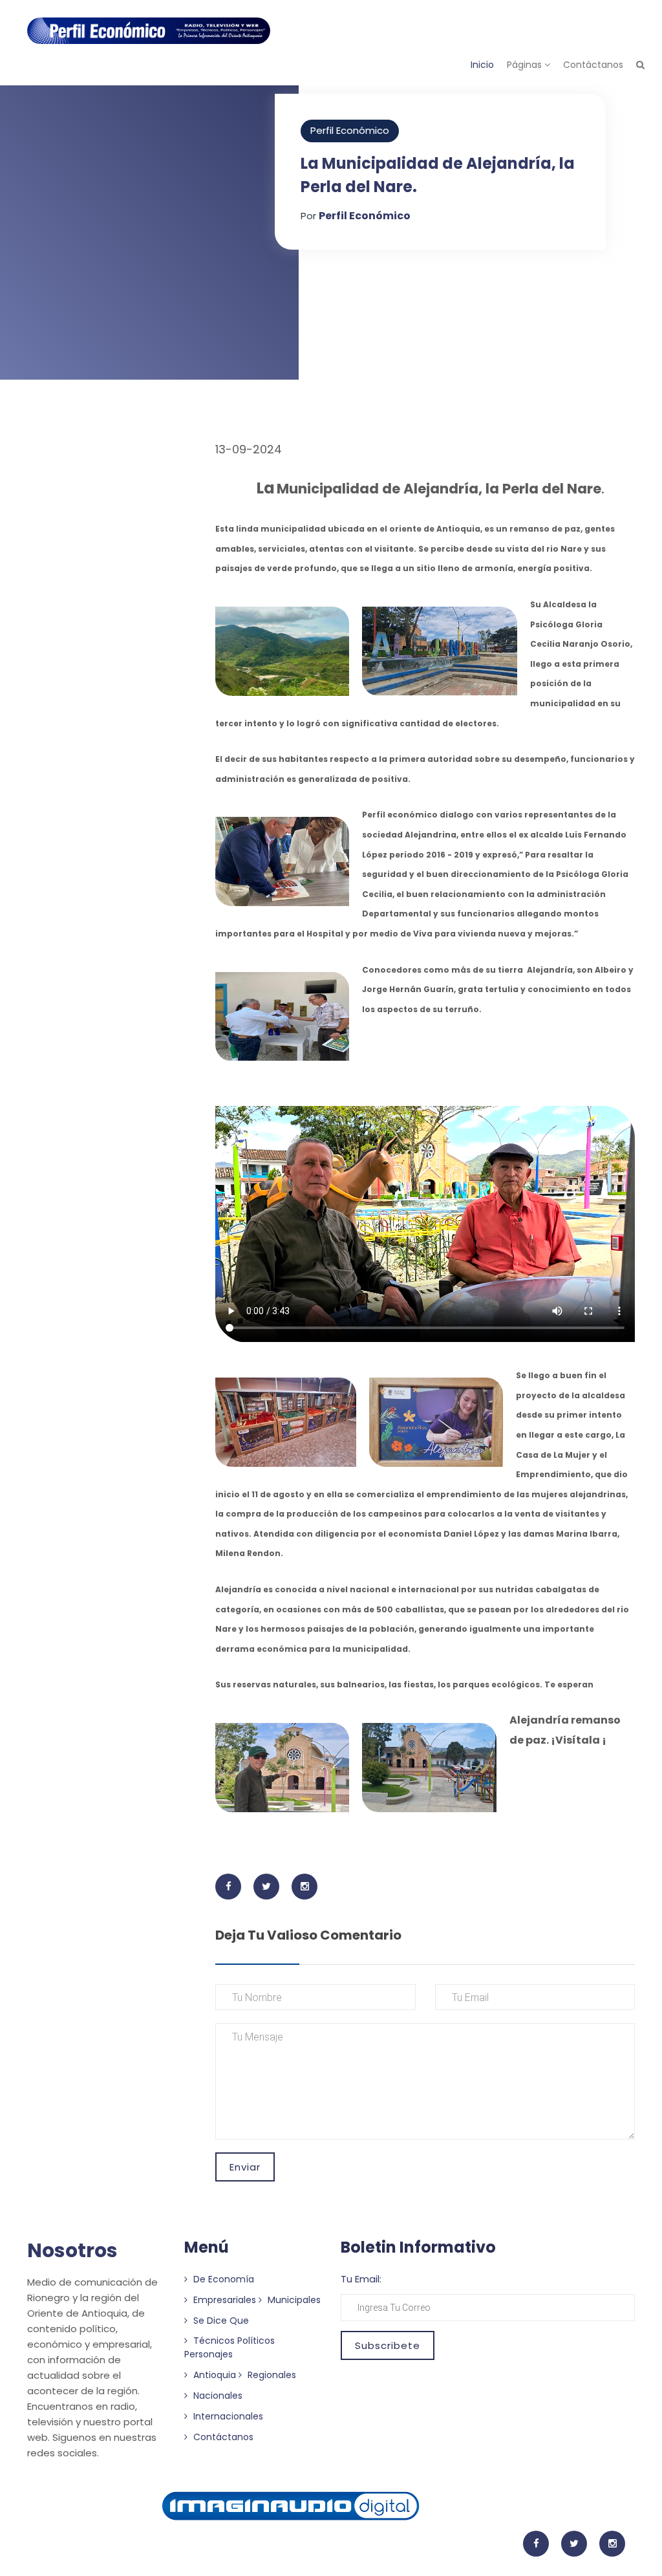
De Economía (222, 2279)
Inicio (482, 65)
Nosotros (72, 2250)
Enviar (245, 2167)
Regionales (271, 2375)
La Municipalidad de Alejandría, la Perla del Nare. (438, 175)
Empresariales (223, 2300)
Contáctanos (593, 65)
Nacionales (217, 2396)
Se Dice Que (220, 2321)
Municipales (293, 2300)
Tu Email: (361, 2279)
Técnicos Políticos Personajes (230, 2347)
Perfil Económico (350, 130)
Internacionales (227, 2416)
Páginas (526, 65)
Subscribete (388, 2345)
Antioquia (213, 2375)
